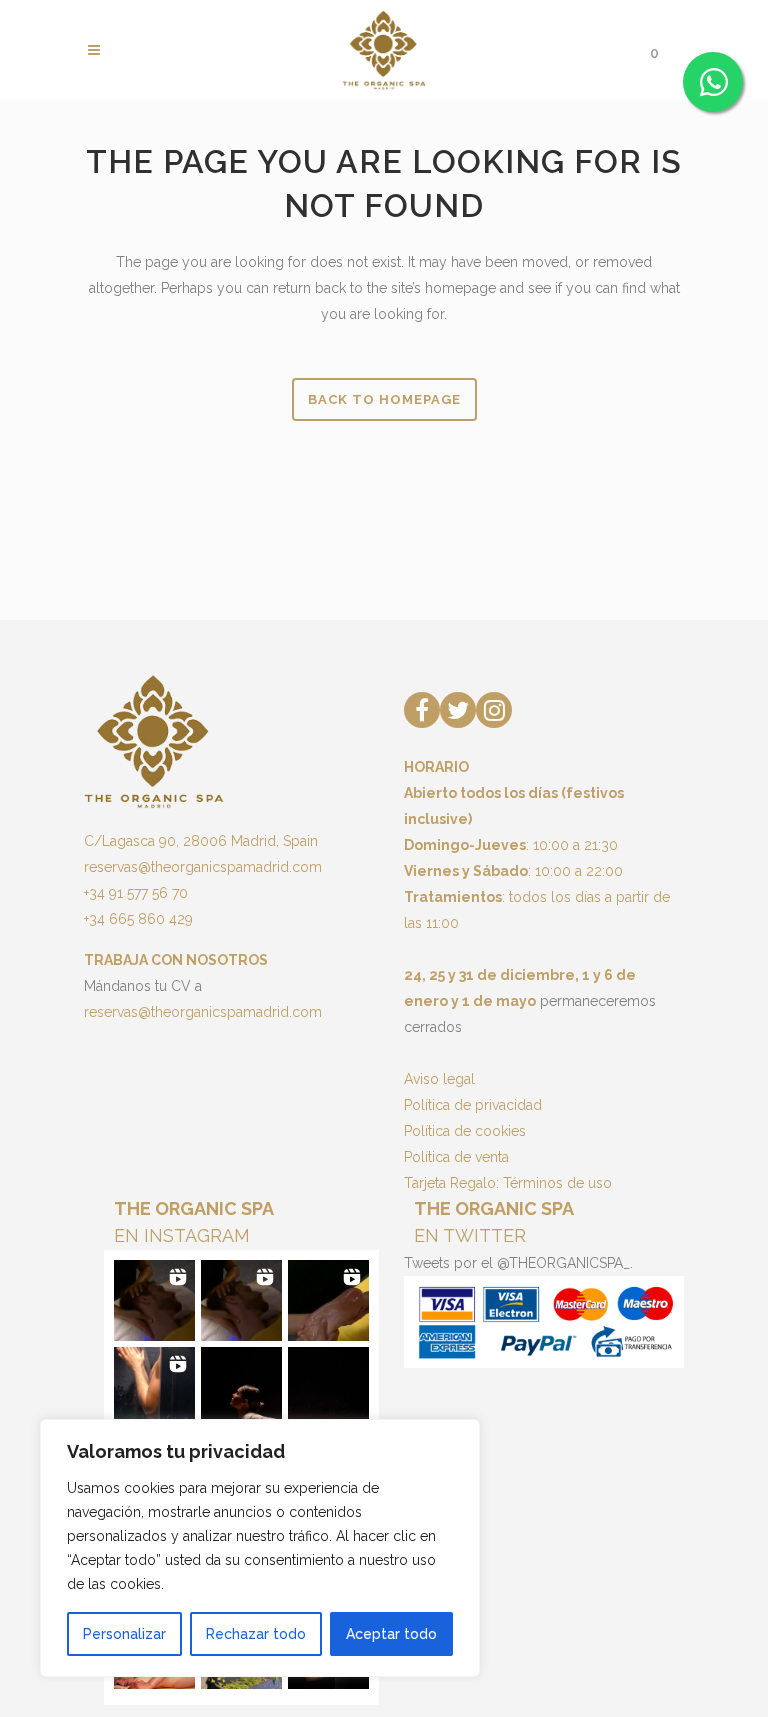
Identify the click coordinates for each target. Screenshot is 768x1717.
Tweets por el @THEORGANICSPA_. (518, 1263)
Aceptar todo (391, 1634)
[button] (154, 1300)
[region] (260, 1548)
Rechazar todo (256, 1634)
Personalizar (124, 1634)
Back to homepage (384, 399)
